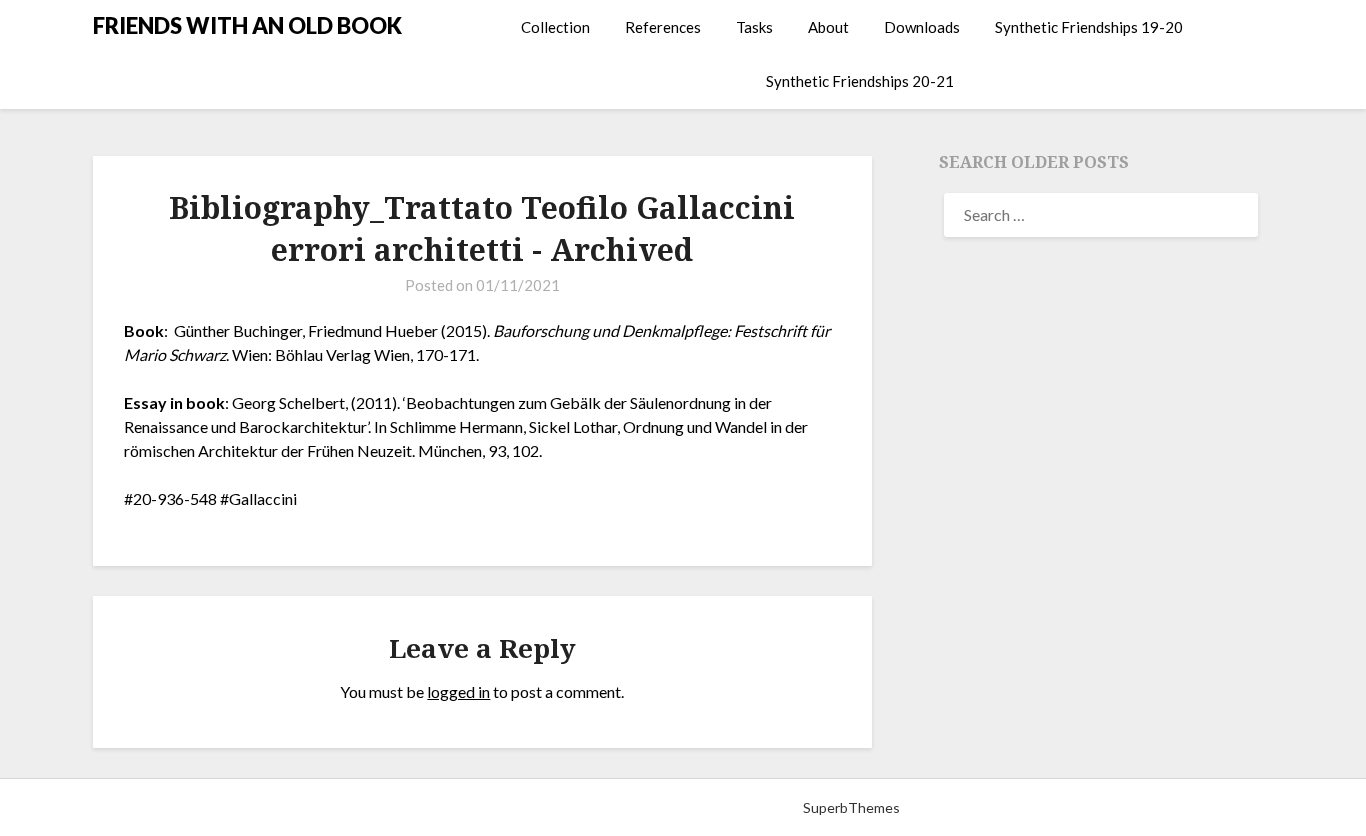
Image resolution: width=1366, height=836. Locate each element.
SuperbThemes (851, 807)
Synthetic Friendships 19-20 (1089, 27)
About (828, 27)
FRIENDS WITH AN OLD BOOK (247, 25)
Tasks (754, 27)
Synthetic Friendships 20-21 (860, 81)
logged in (458, 691)
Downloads (922, 27)
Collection (555, 27)
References (663, 27)
